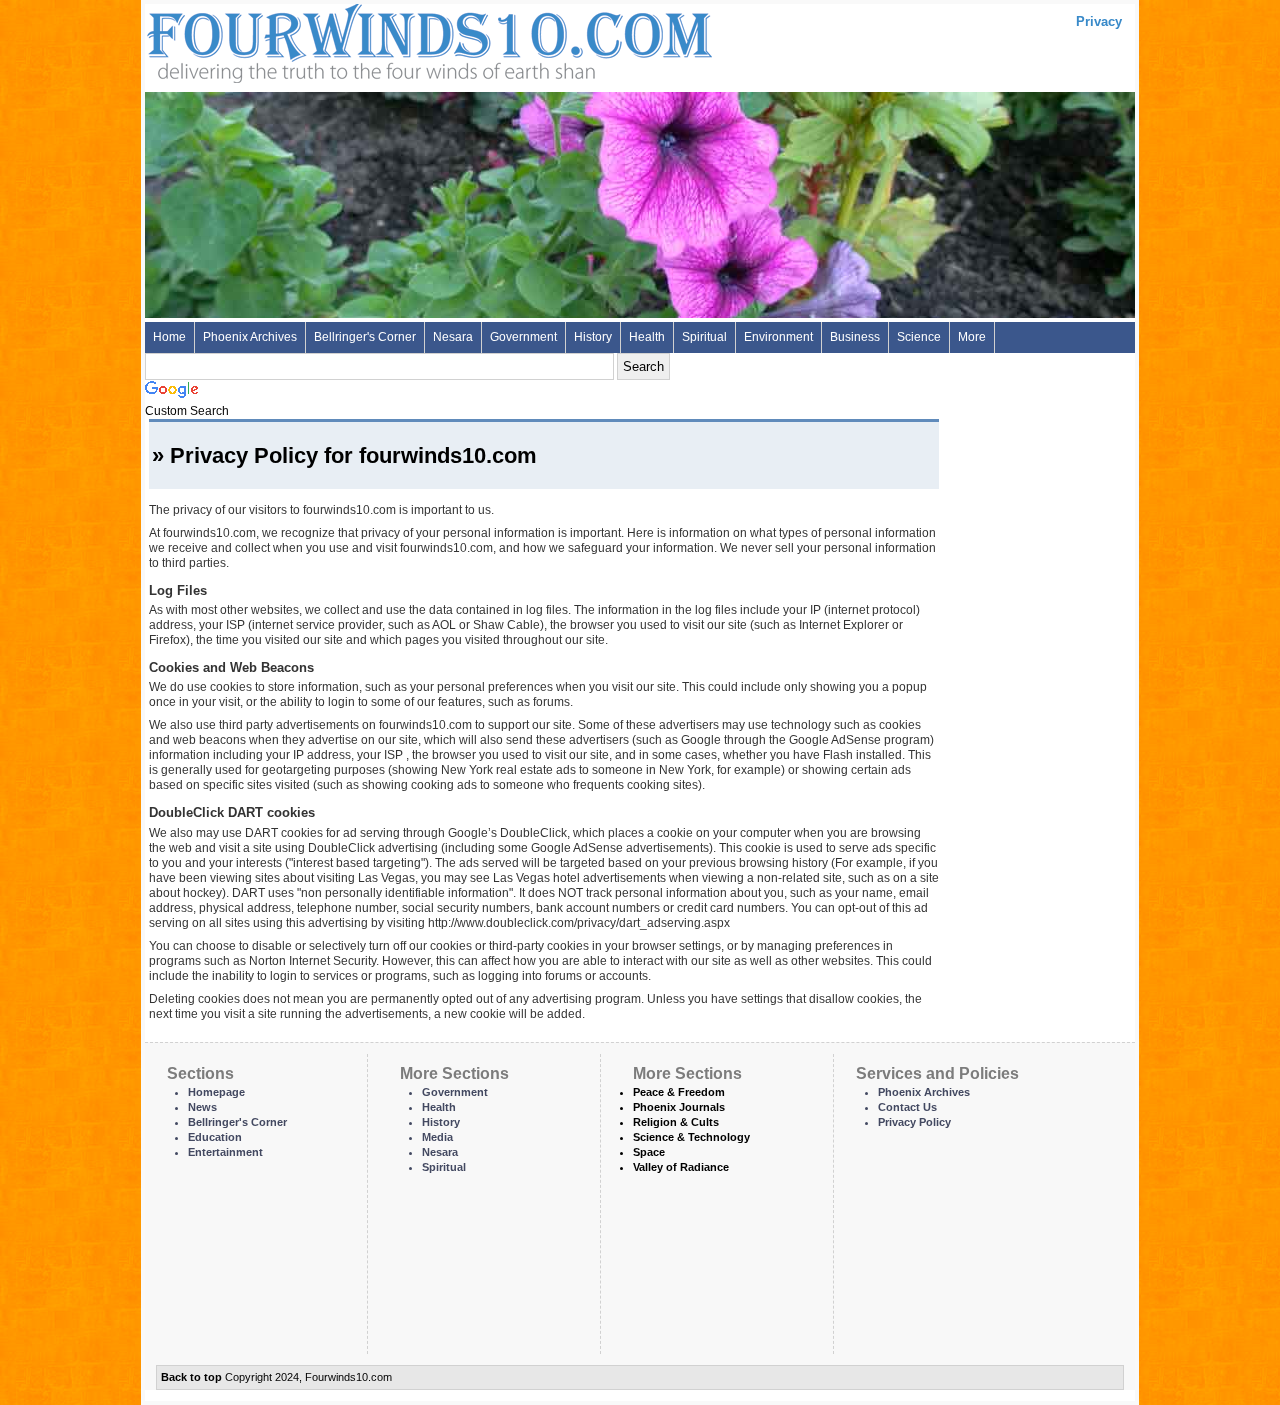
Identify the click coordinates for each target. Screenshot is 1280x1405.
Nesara (453, 337)
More (972, 337)
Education (215, 1137)
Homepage (216, 1092)
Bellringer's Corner (365, 337)
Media (437, 1137)
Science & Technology (691, 1137)
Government (523, 337)
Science (919, 337)
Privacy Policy (914, 1122)
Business (855, 337)
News (202, 1107)
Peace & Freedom (679, 1092)
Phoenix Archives (250, 337)
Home (169, 337)
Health (647, 337)
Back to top (191, 1377)
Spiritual (704, 337)
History (593, 337)
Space (649, 1152)
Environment (778, 337)
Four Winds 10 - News (345, 39)
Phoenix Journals (679, 1107)
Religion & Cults (676, 1122)
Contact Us (907, 1107)
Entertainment (225, 1152)
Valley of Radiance (681, 1167)
